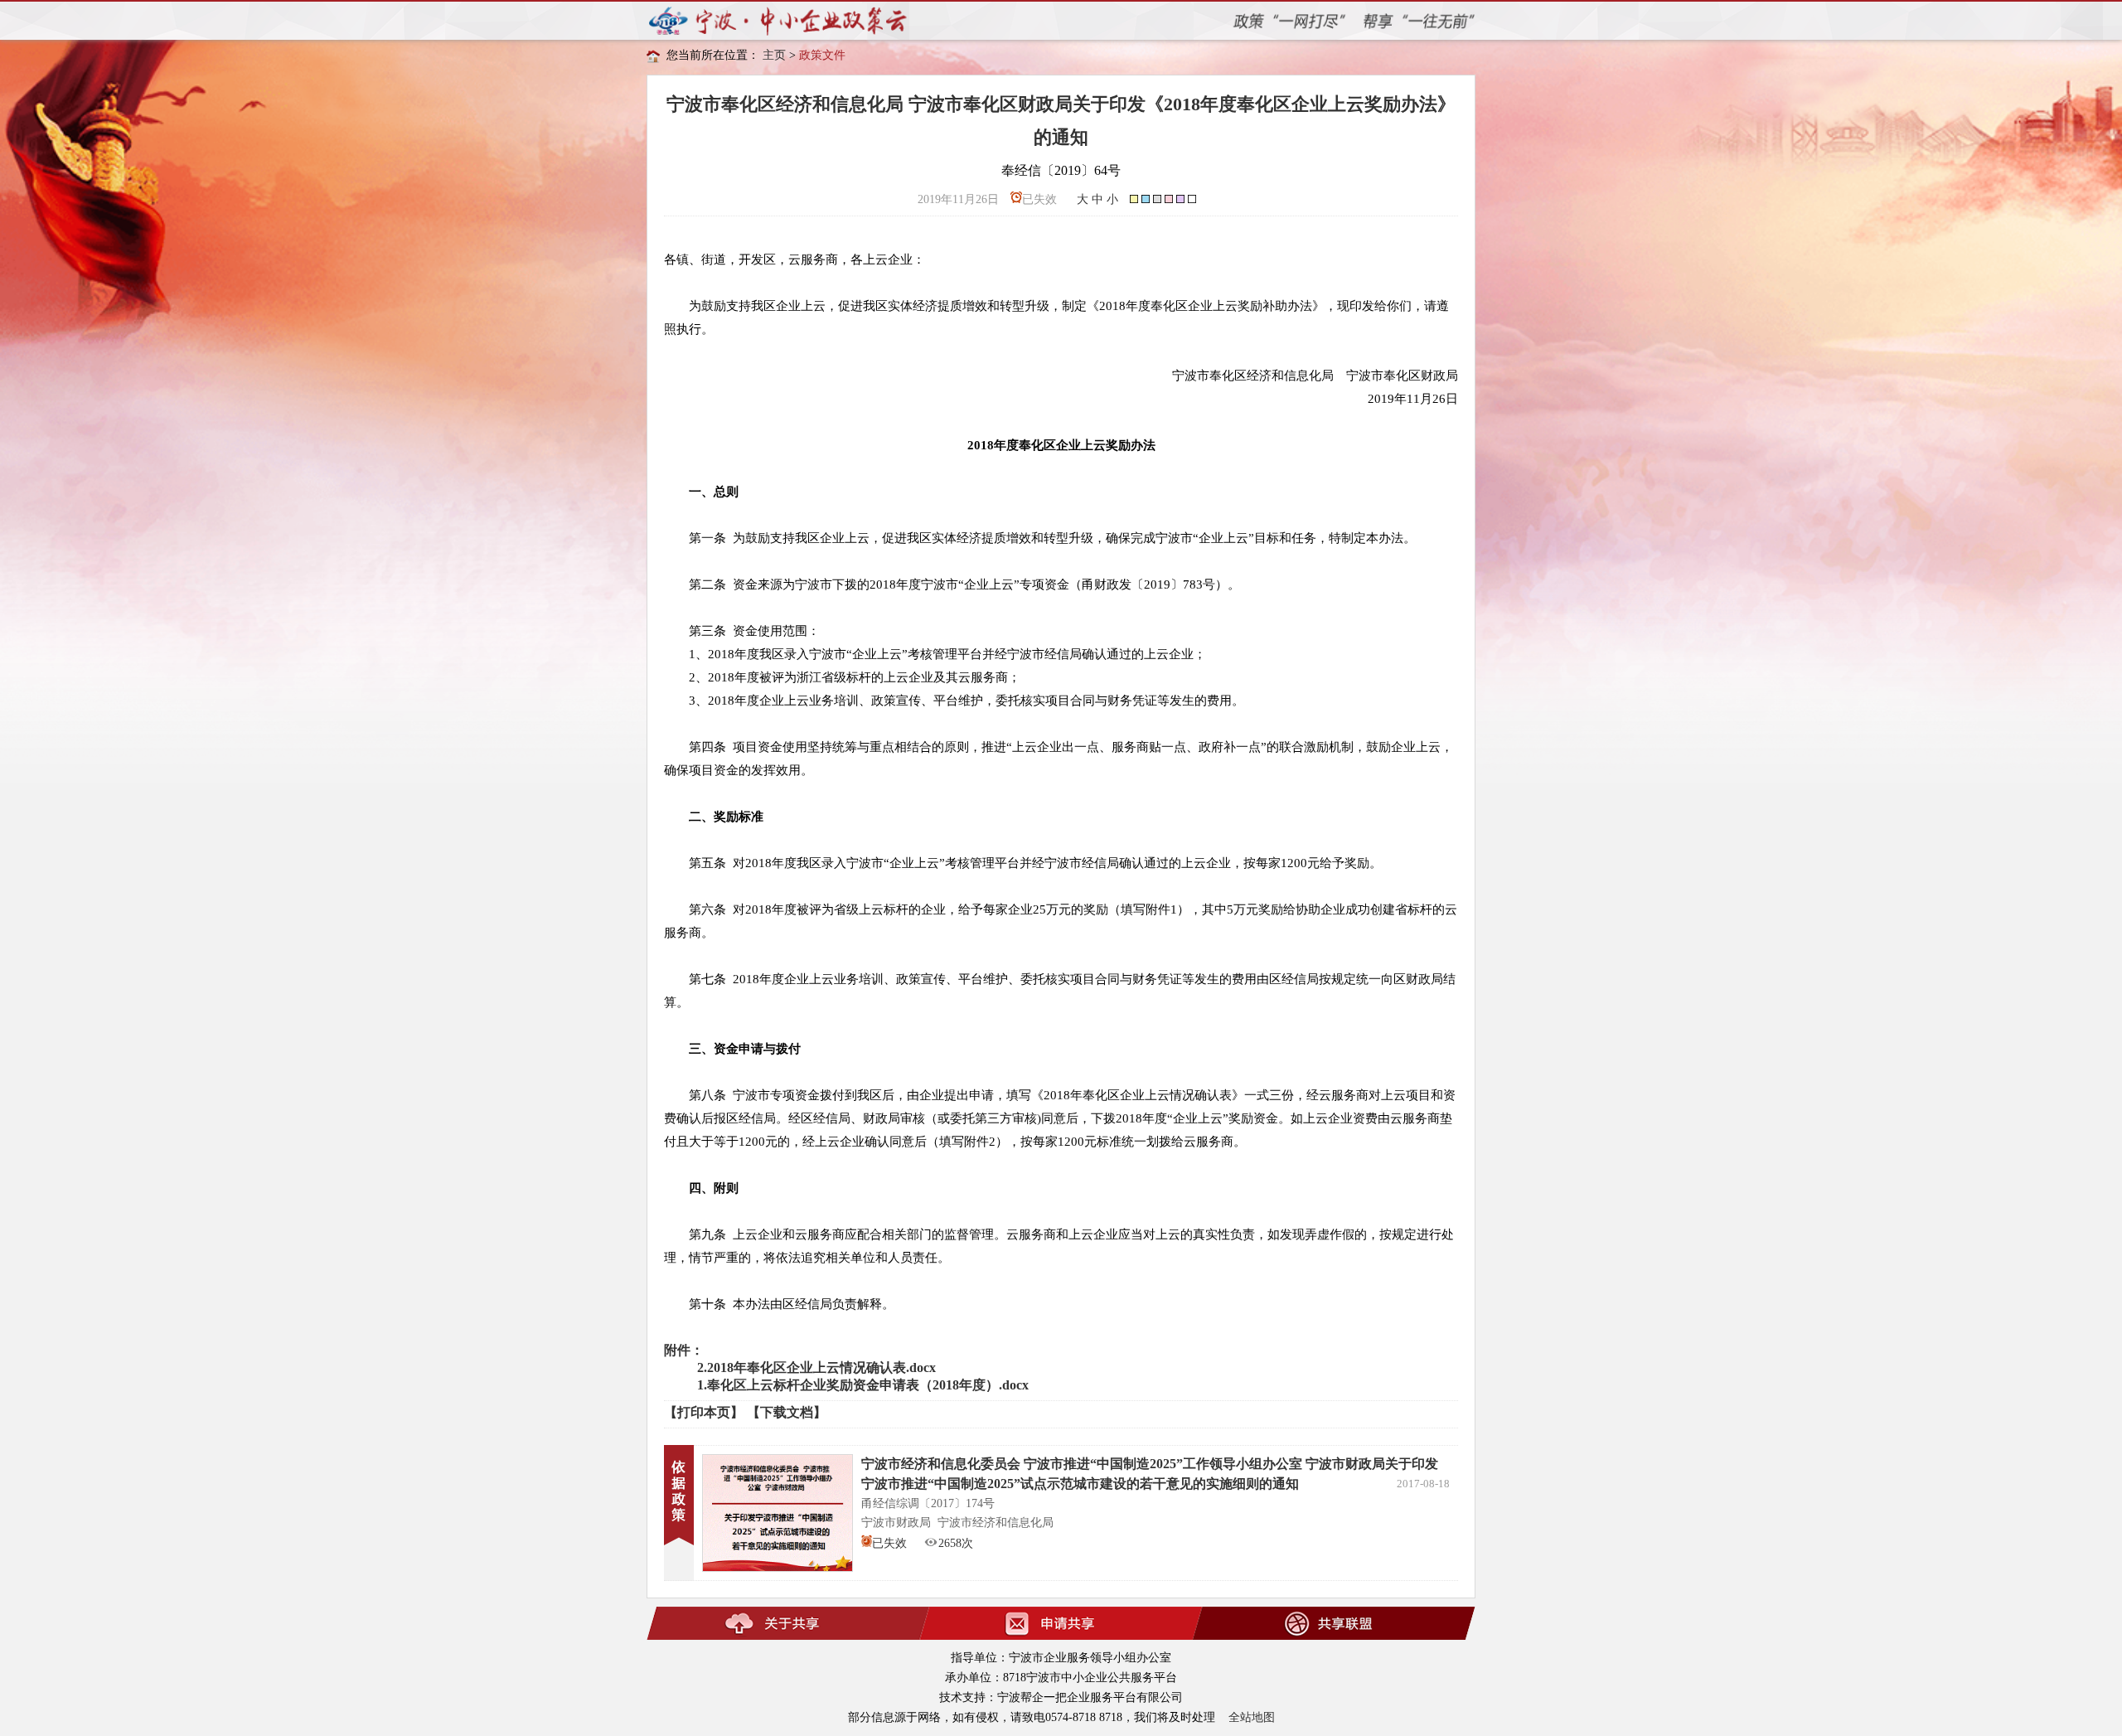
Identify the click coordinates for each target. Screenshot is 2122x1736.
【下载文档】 (787, 1412)
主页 (774, 55)
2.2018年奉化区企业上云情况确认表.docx (816, 1367)
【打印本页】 (704, 1412)
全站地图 (1252, 1717)
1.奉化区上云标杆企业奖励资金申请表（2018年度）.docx (863, 1385)
